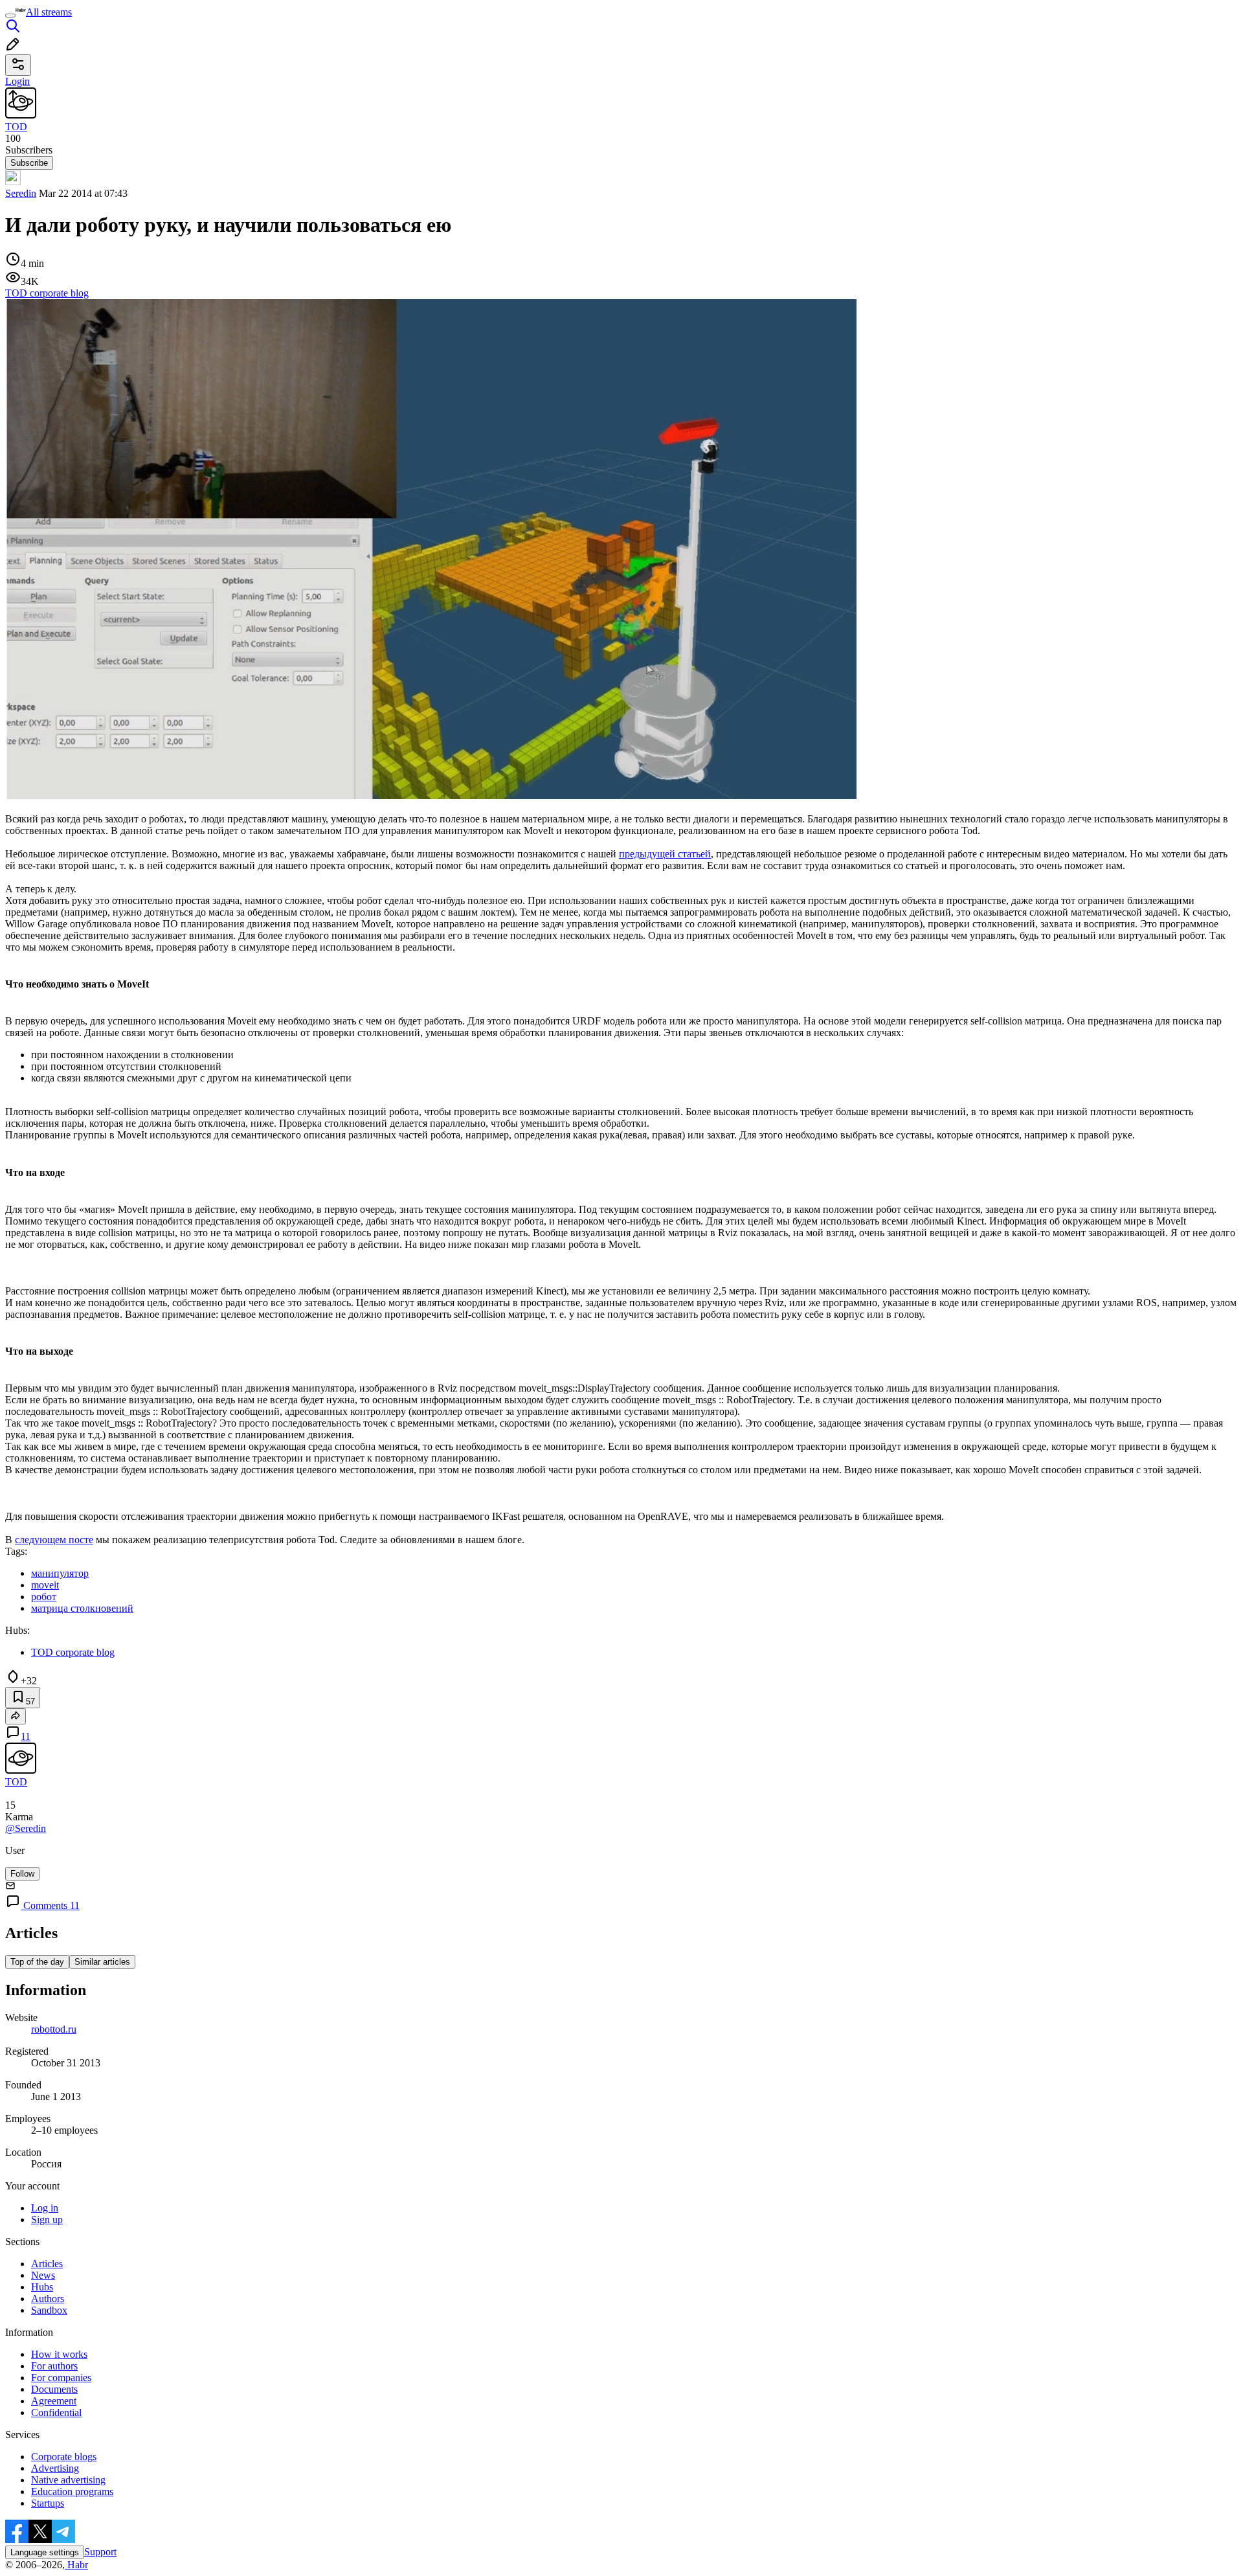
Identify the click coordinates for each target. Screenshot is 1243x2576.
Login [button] (17, 81)
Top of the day (37, 1962)
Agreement (54, 2401)
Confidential (56, 2412)
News (43, 2275)
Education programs (72, 2491)
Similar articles (102, 1962)
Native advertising (68, 2480)
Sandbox (49, 2310)
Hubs (42, 2287)
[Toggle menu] (10, 16)
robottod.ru (54, 2029)
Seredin (21, 193)
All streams (49, 12)
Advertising (55, 2468)
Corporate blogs (64, 2457)
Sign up (47, 2220)
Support (100, 2552)
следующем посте (54, 1540)
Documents (54, 2389)
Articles (47, 2264)
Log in (45, 2208)
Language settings (45, 2552)
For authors (54, 2366)
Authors (48, 2299)
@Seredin (26, 1828)
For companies (61, 2378)
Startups (48, 2503)
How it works (59, 2354)
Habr (76, 2565)
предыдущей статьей (665, 854)
